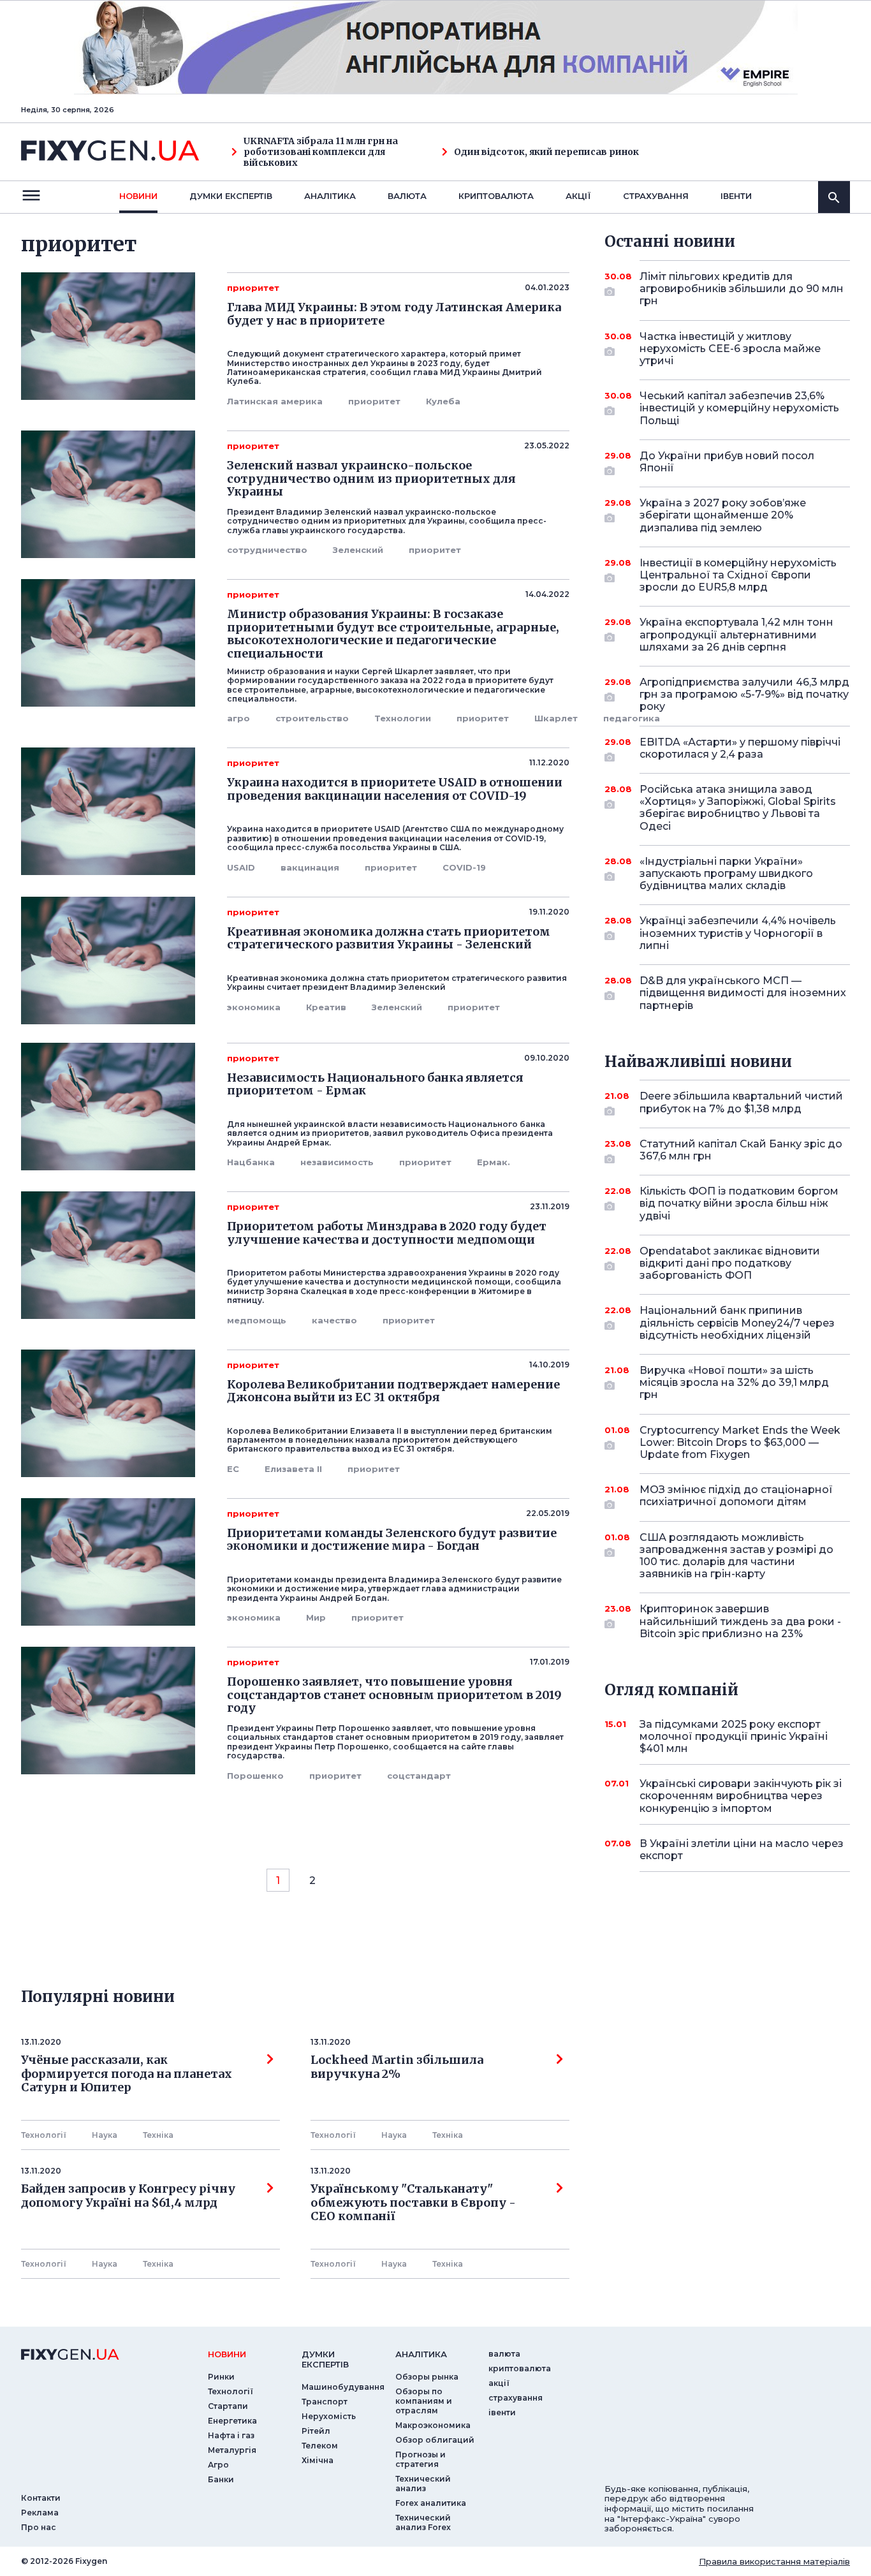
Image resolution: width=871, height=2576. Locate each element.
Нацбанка (251, 1162)
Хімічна (318, 2460)
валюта (407, 196)
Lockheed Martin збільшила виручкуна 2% (397, 2067)
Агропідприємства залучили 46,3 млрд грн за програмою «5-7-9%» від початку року (744, 694)
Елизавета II (293, 1469)
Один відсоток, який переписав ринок (546, 152)
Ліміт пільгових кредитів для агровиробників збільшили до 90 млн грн (742, 289)
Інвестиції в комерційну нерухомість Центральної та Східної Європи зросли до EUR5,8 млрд (738, 575)
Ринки (221, 2377)
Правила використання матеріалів (774, 2561)
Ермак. (494, 1162)
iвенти (736, 196)
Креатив (326, 1007)
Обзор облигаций (435, 2440)
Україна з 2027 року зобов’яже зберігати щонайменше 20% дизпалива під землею (723, 515)
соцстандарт (419, 1776)
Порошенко (255, 1776)
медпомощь (257, 1320)
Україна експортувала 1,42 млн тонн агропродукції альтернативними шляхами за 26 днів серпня (736, 634)
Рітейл (316, 2431)
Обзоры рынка (427, 2377)
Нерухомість (329, 2416)
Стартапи (228, 2406)
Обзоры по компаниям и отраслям (424, 2401)
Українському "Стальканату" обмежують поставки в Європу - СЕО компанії (416, 2203)
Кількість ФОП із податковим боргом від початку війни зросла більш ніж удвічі (739, 1203)
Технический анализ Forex (423, 2522)
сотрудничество (267, 550)
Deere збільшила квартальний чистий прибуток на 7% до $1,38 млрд (741, 1102)
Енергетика (232, 2421)
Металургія (232, 2450)
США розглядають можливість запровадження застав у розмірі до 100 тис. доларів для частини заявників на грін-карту (736, 1556)
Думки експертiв (231, 196)
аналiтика (421, 2354)
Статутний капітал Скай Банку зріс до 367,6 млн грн (741, 1150)
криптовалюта (496, 196)
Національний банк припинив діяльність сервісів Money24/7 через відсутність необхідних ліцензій (737, 1322)
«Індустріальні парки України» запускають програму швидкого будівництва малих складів (726, 873)
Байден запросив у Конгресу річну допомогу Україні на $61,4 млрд (128, 2196)
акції (578, 196)
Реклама (40, 2513)
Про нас (39, 2527)
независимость (337, 1162)
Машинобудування (343, 2387)
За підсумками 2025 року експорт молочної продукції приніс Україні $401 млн (734, 1736)
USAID (241, 867)
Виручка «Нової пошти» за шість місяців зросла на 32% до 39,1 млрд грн (734, 1382)
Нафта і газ (231, 2435)
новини (138, 196)
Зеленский (358, 550)
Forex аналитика (431, 2503)
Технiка (158, 2135)
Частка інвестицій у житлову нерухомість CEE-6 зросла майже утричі (730, 349)
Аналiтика (330, 196)
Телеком (320, 2446)
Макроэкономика (433, 2425)
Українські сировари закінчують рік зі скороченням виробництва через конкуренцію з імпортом (741, 1796)
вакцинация (310, 867)
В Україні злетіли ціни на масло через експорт (742, 1850)
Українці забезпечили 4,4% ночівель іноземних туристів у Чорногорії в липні (738, 933)
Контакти (41, 2498)
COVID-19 (464, 867)
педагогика (632, 718)
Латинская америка (275, 401)
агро (238, 718)
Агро (218, 2465)
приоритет (374, 401)
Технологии (403, 718)
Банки (221, 2479)
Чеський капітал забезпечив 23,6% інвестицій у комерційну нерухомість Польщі (739, 408)
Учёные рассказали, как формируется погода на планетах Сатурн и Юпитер (127, 2074)
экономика (254, 1007)
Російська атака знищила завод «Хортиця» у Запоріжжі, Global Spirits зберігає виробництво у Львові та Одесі (738, 808)
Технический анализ (423, 2484)
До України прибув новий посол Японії (727, 462)
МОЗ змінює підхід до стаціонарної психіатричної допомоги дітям (736, 1496)
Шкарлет (556, 718)
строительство (312, 718)
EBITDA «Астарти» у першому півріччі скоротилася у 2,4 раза (740, 748)
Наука (105, 2135)
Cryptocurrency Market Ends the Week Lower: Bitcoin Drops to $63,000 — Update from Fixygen (740, 1442)
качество (334, 1320)
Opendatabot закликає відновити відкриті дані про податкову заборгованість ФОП (730, 1263)
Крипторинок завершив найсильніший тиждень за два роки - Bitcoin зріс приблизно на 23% (740, 1621)
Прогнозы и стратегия (421, 2459)
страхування (656, 196)
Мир (316, 1617)
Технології (44, 2135)
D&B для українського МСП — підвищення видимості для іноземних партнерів (743, 993)
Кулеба (443, 401)
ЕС (233, 1469)
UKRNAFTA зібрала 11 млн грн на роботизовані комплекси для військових (321, 152)
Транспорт (325, 2402)
